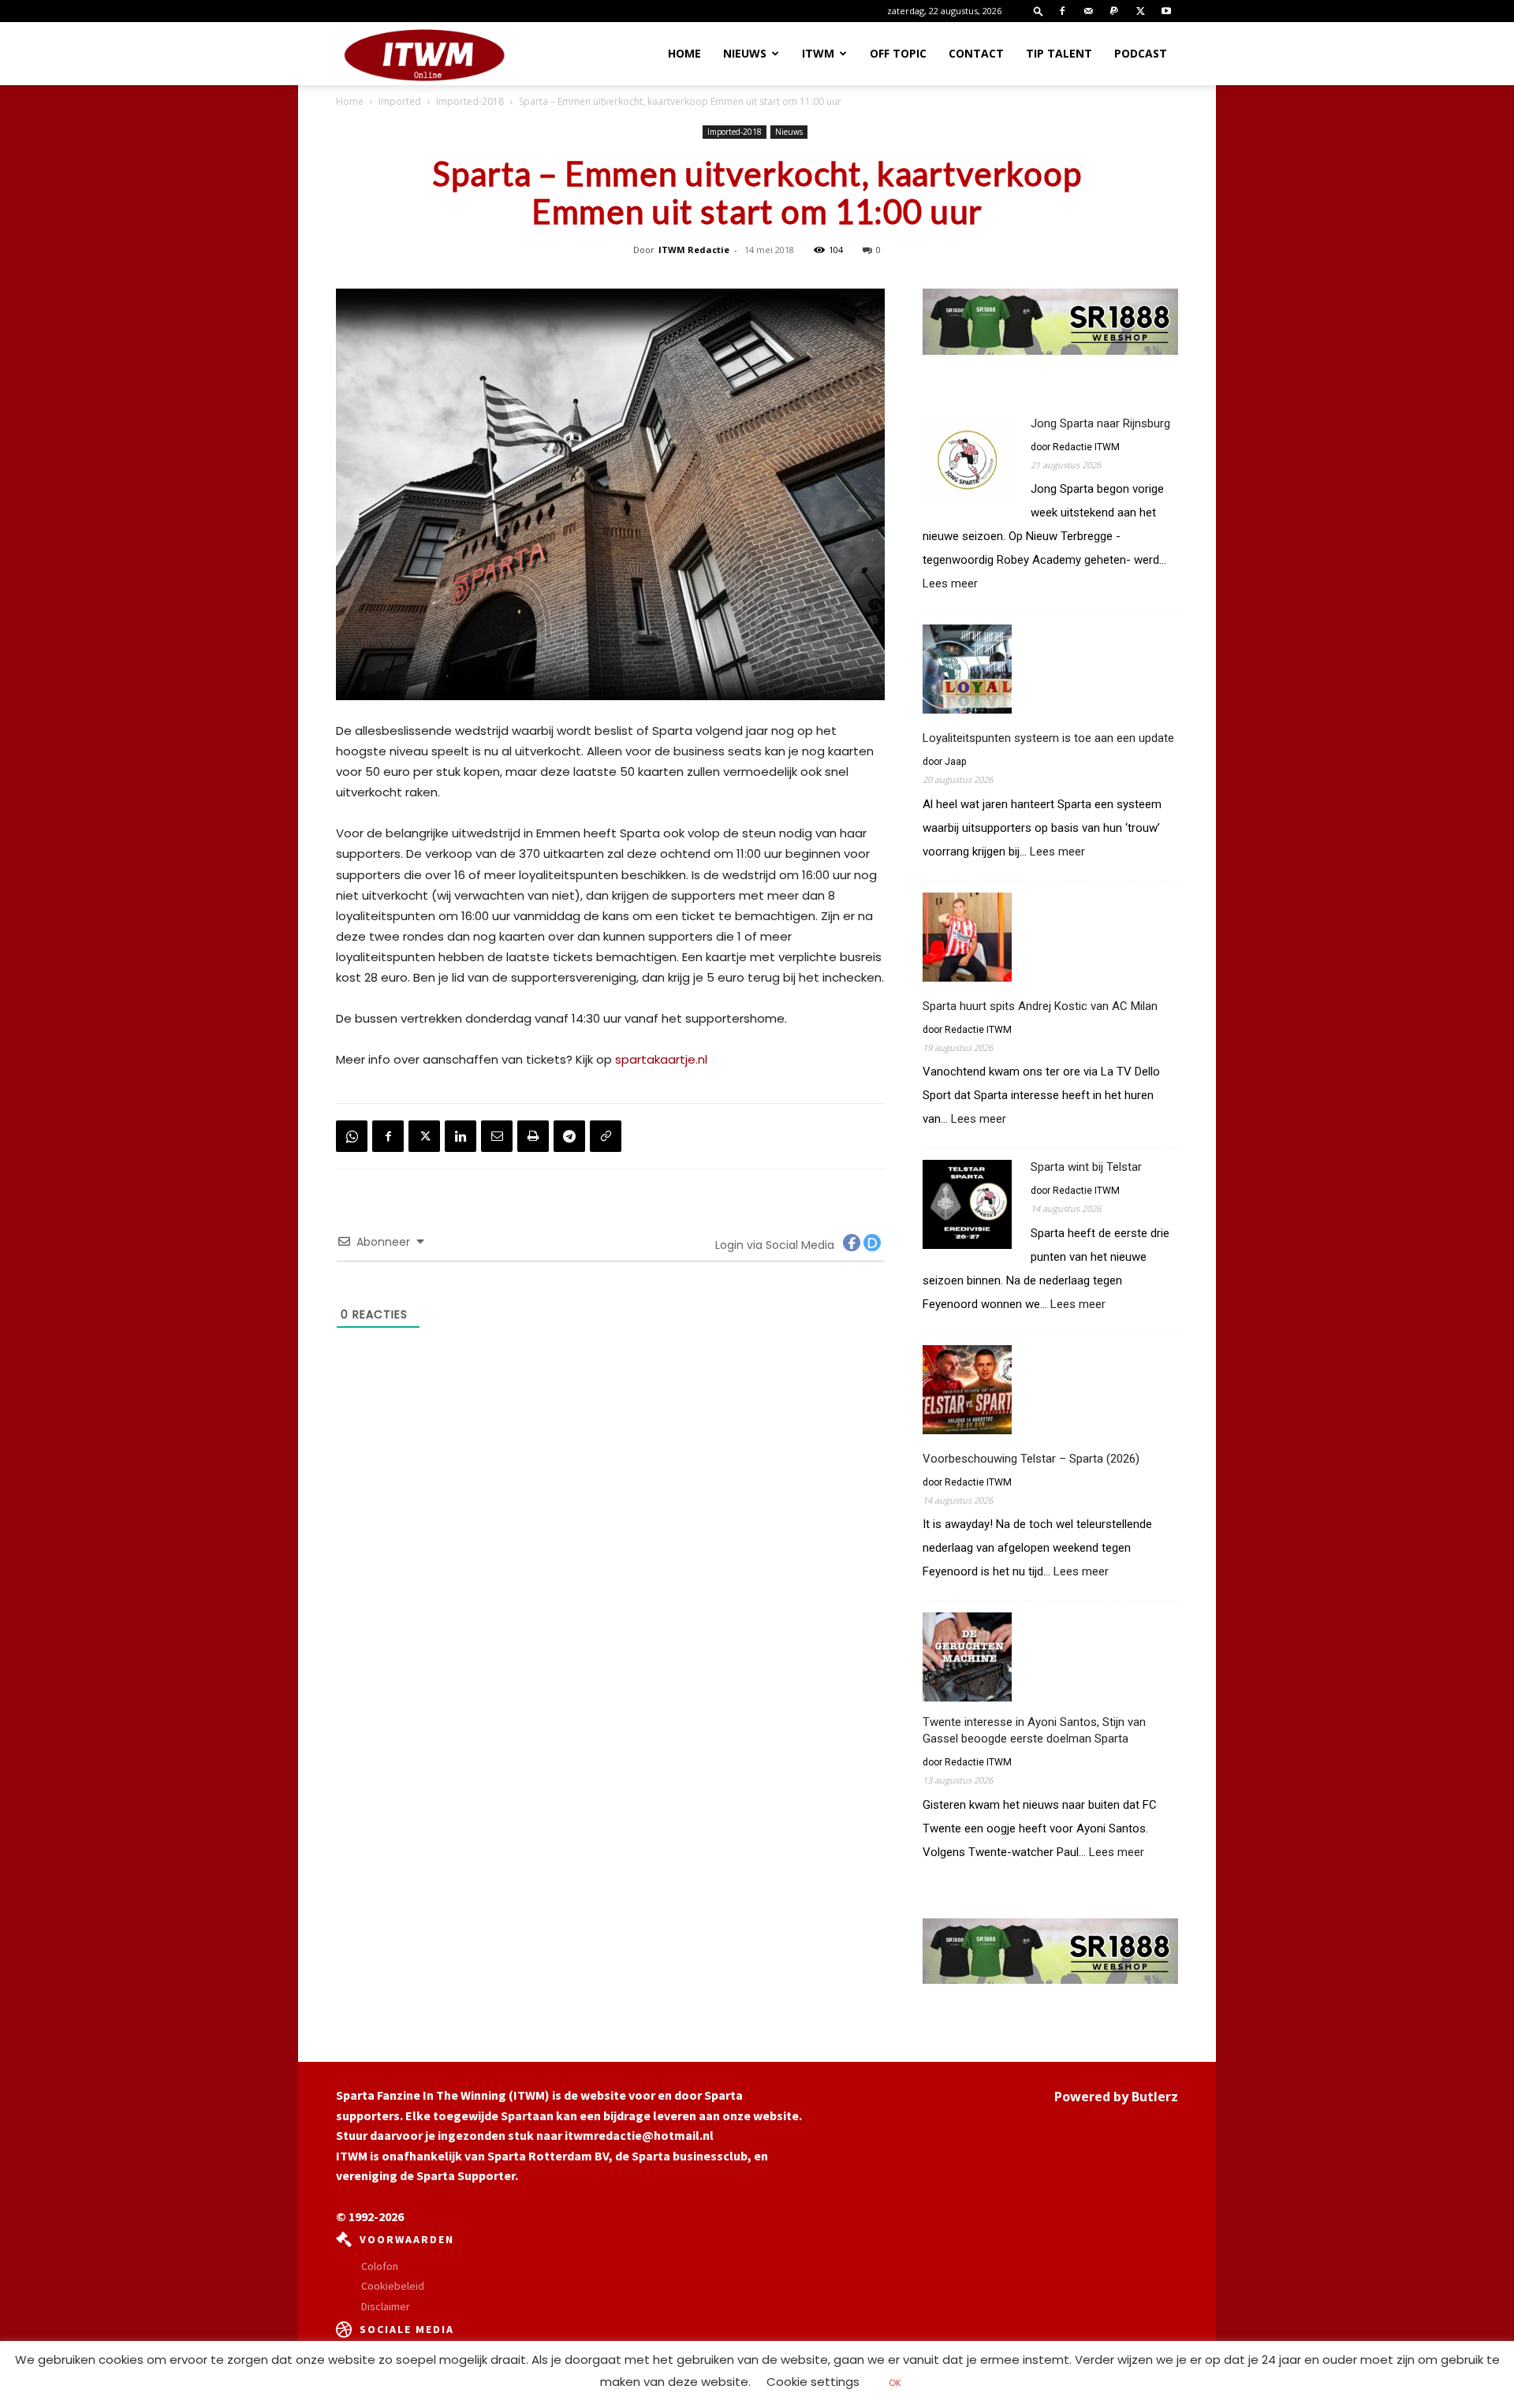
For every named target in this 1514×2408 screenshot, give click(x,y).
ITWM (818, 53)
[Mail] (1088, 11)
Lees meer (950, 584)
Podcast (1141, 53)
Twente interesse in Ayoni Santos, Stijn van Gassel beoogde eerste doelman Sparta (1034, 1730)
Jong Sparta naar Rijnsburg (1100, 423)
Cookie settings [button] (813, 2382)
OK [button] (895, 2383)
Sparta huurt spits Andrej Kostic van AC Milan (1040, 1006)
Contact (976, 53)
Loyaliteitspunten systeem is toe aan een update (1048, 738)
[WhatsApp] (352, 1136)
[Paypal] (1114, 11)
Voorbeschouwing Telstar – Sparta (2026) (1031, 1459)
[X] (1140, 11)
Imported (400, 101)
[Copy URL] (606, 1136)
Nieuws (745, 53)
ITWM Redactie (694, 250)
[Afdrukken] (533, 1136)
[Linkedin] (461, 1136)
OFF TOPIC (898, 53)
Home (684, 53)
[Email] (497, 1136)
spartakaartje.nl (661, 1059)
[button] (1039, 11)
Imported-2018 (470, 101)
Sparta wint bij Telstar (1086, 1167)
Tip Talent (1059, 53)
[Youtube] (1166, 11)
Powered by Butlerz (1116, 2097)
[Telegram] (569, 1136)
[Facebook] (1062, 11)
